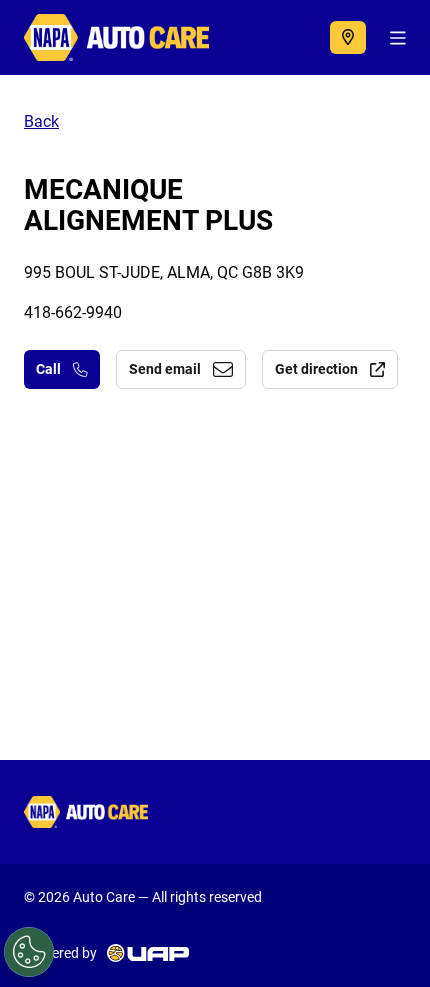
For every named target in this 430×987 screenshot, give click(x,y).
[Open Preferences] (29, 952)
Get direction (316, 369)
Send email (165, 369)
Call (48, 369)
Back (41, 121)
